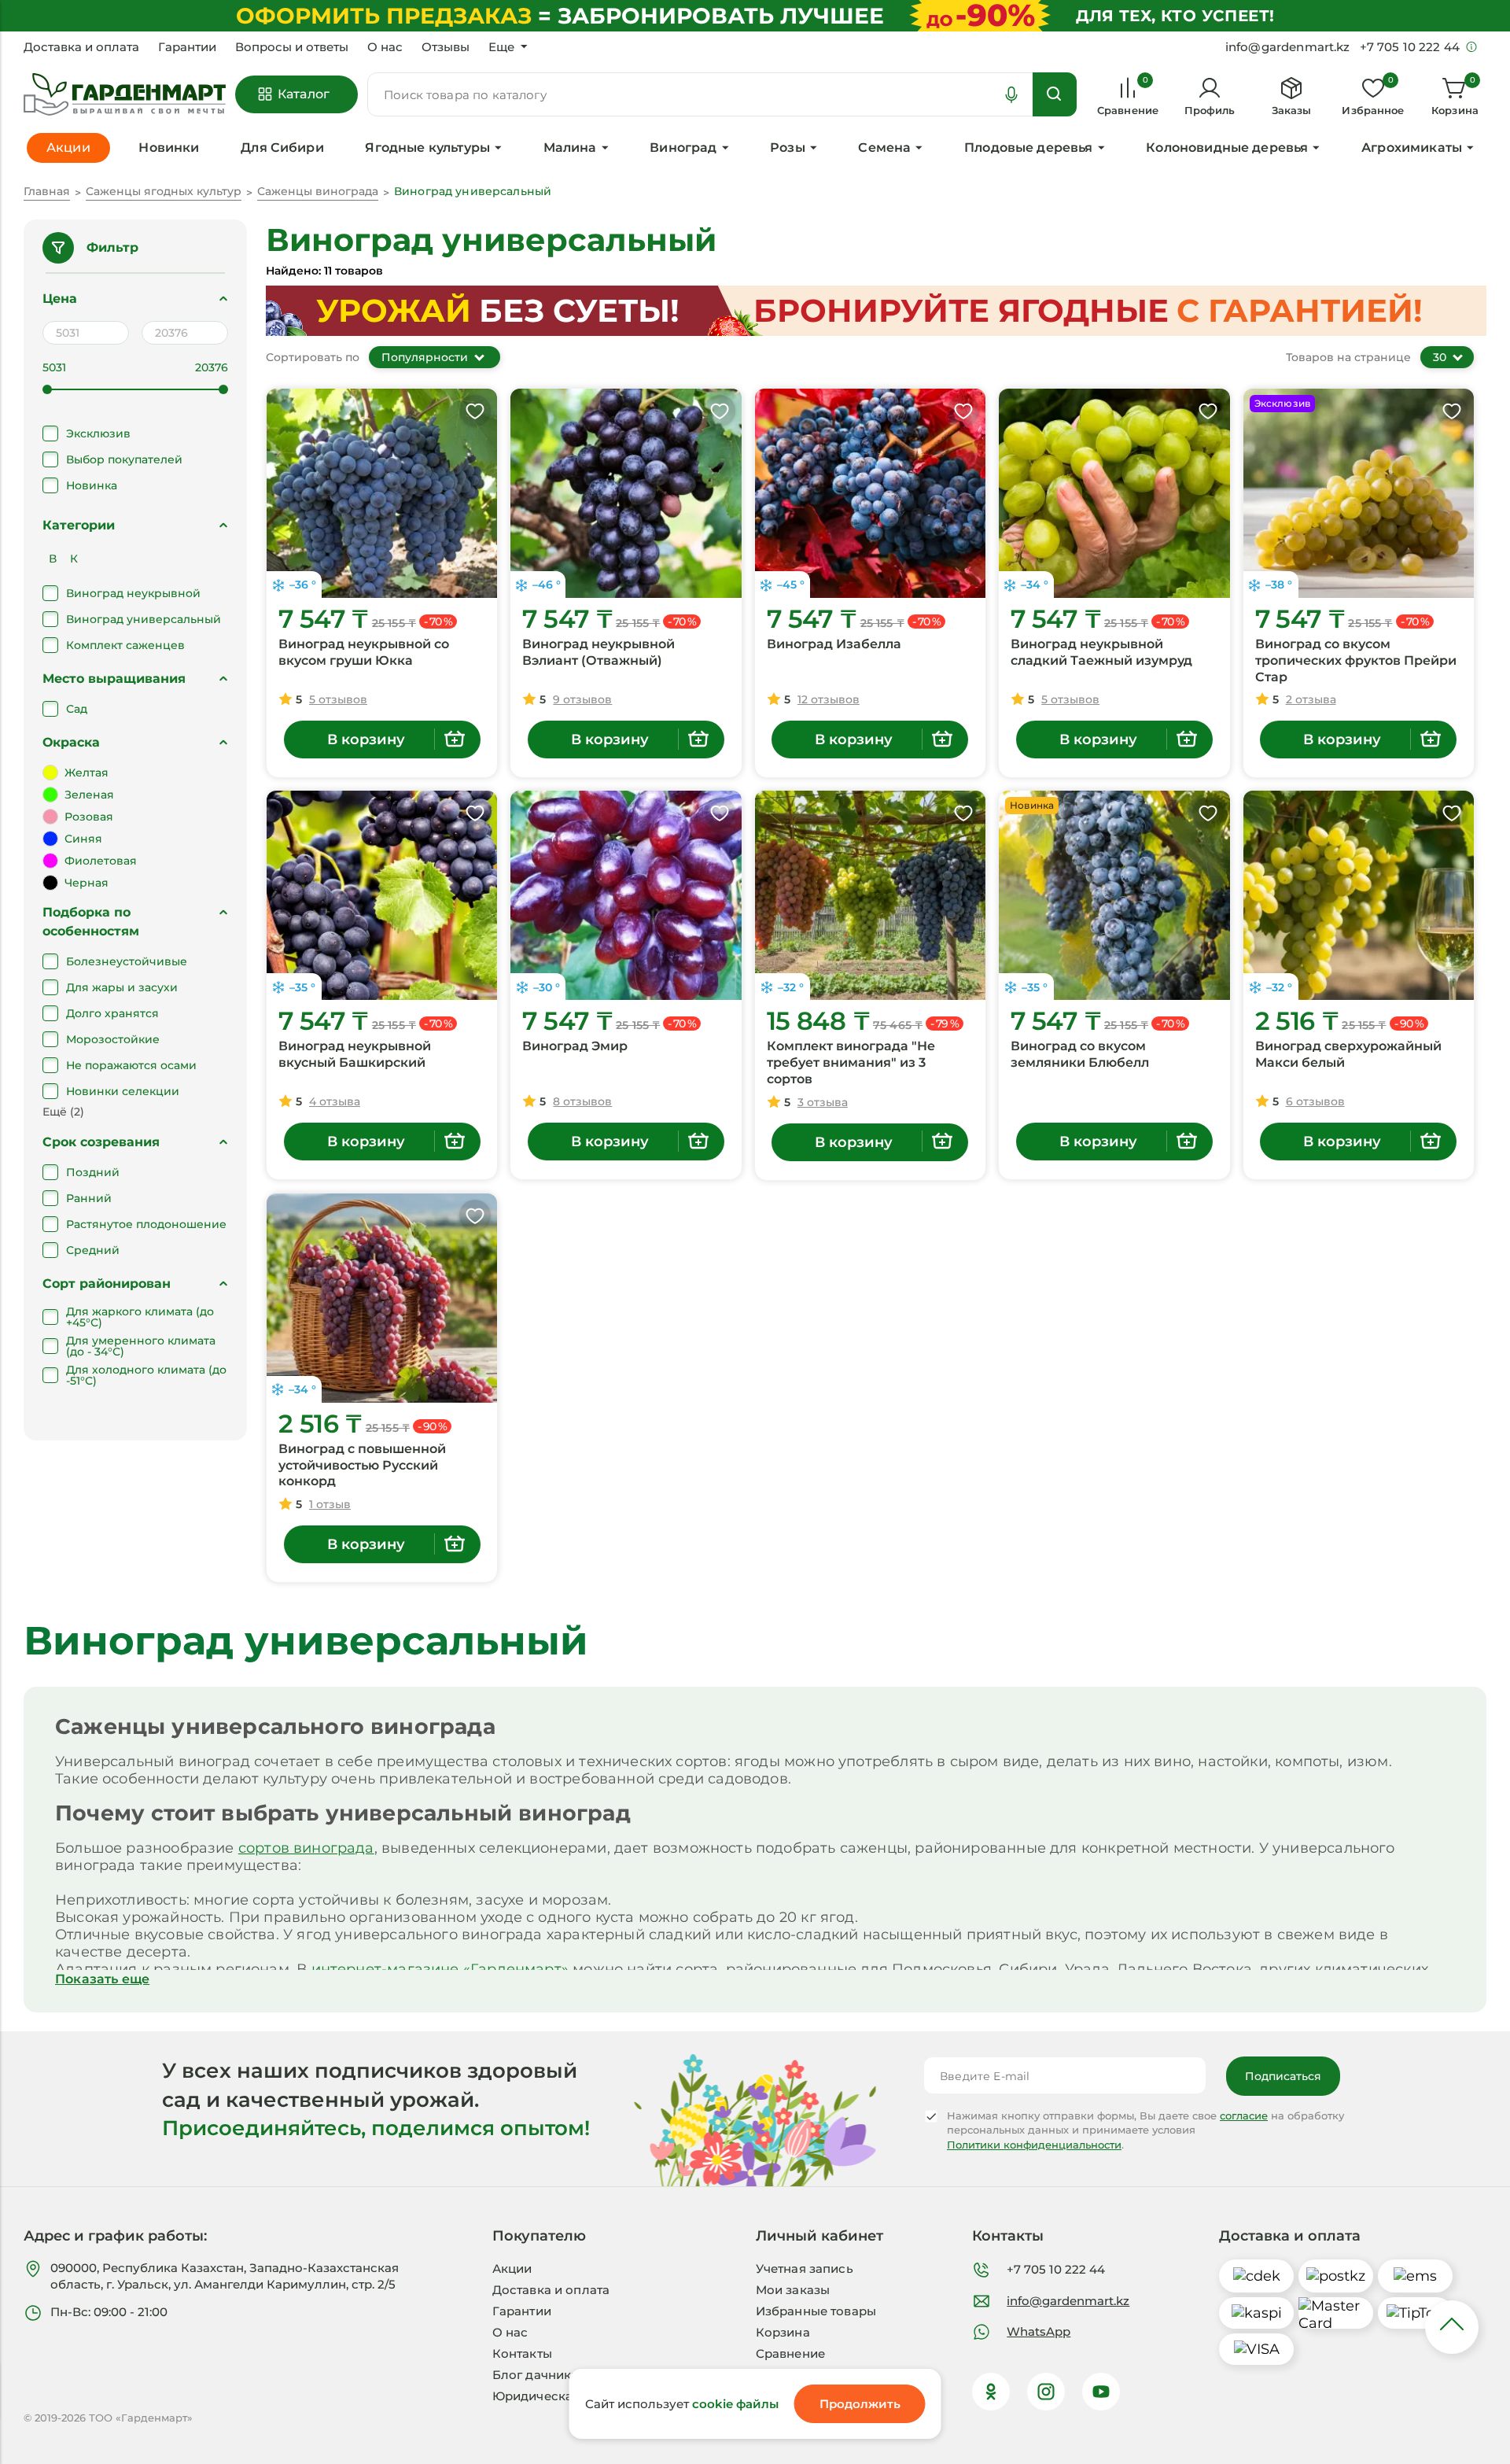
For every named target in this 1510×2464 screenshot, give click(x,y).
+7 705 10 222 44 (1056, 2269)
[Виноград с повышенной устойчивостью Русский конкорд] (382, 1298)
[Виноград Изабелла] (870, 493)
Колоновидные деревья (1227, 148)
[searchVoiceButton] (1011, 94)
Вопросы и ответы (292, 47)
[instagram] (1046, 2392)
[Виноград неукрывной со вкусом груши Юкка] (382, 493)
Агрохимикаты (1412, 148)
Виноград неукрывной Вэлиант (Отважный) (598, 652)
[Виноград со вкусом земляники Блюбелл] (1114, 895)
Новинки (169, 148)
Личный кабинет (819, 2236)
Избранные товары (816, 2311)
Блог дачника (536, 2375)
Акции (512, 2269)
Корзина (783, 2332)
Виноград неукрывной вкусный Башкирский (355, 1054)
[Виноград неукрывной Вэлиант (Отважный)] (626, 493)
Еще (501, 47)
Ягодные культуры (427, 148)
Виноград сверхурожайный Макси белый (1348, 1054)
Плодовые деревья (1029, 148)
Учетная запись (805, 2269)
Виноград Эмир (575, 1046)
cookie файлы (735, 2404)
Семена (884, 148)
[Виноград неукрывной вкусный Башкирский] (382, 895)
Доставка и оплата (81, 47)
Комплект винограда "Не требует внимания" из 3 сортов (851, 1062)
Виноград (683, 148)
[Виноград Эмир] (626, 895)
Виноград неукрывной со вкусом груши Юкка (364, 652)
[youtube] (1101, 2392)
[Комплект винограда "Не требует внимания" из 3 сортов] (870, 895)
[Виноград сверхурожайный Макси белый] (1359, 895)
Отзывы (446, 47)
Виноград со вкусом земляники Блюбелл (1080, 1054)
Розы (788, 148)
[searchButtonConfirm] (1055, 94)
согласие (1244, 2115)
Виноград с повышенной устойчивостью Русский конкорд (362, 1465)
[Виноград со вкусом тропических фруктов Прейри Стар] (1359, 493)
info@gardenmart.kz (1068, 2301)
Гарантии (187, 47)
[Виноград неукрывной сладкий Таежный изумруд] (1114, 493)
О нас (385, 47)
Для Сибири (282, 148)
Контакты (522, 2353)
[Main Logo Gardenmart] (125, 95)
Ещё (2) (63, 1112)
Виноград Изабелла (834, 644)
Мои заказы (793, 2290)
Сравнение (790, 2353)
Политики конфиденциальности (1034, 2145)
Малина (570, 148)
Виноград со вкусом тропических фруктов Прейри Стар (1356, 660)
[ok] (991, 2392)
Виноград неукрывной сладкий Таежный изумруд (1101, 652)
